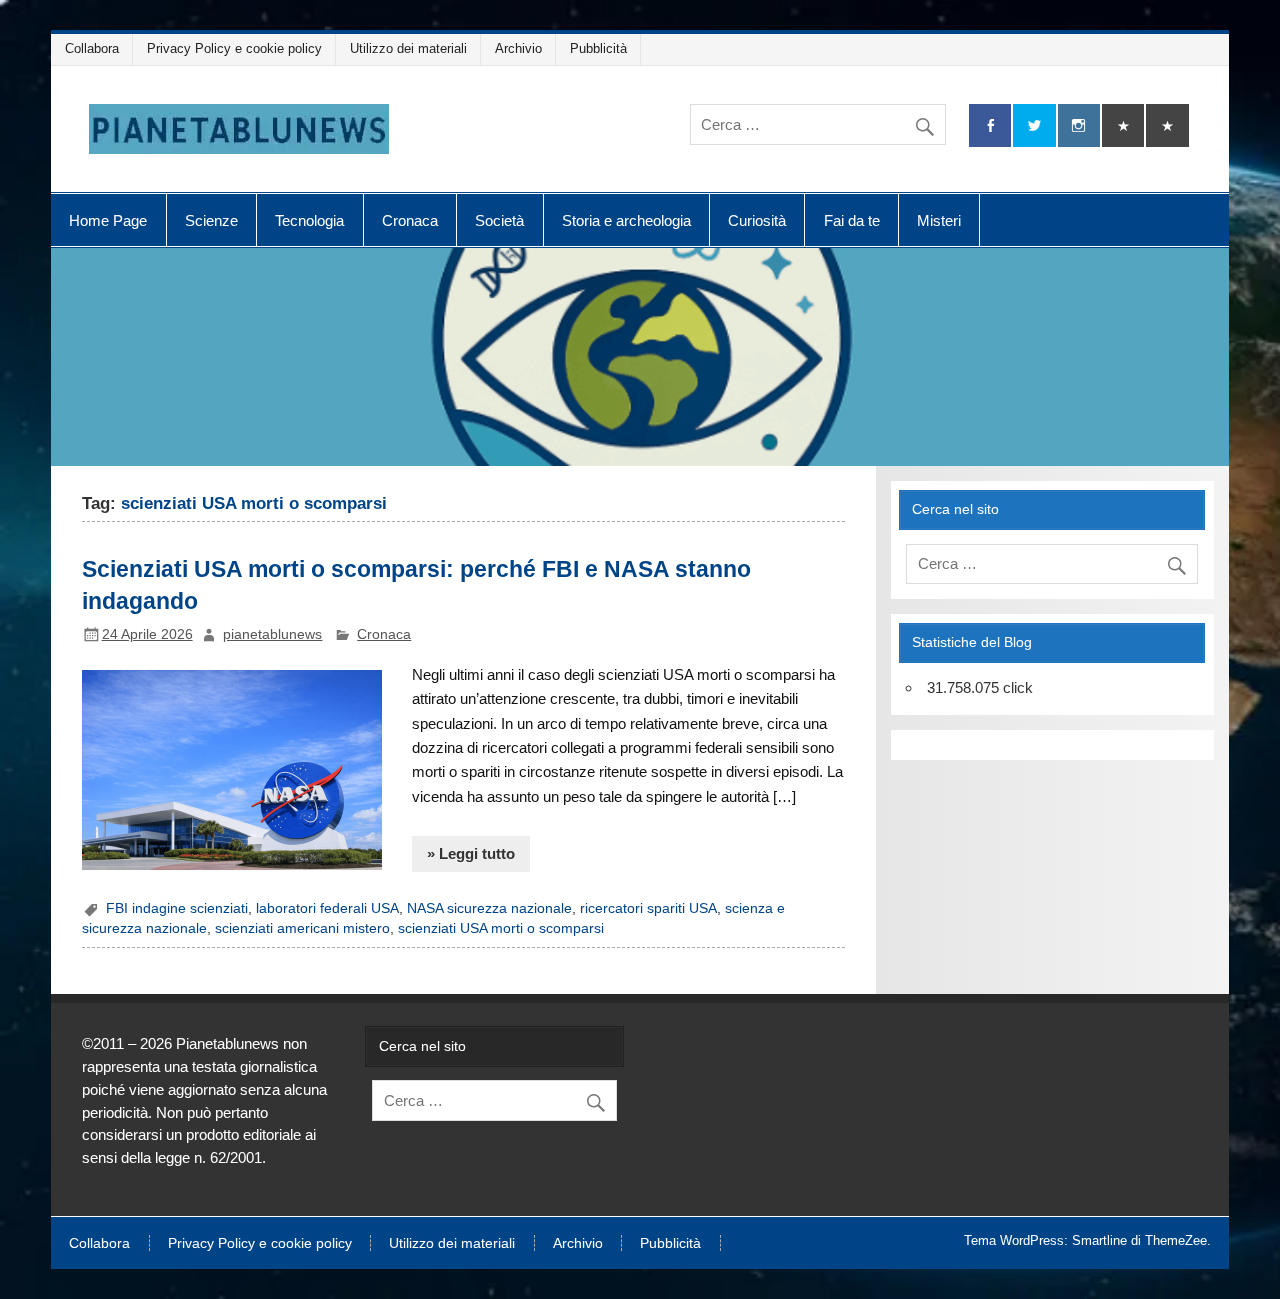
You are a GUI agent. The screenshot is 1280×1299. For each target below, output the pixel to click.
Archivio (518, 48)
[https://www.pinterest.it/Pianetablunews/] (1123, 125)
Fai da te (852, 220)
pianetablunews (272, 634)
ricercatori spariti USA (648, 908)
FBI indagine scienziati (177, 908)
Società (499, 220)
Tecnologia (309, 220)
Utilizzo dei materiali (408, 48)
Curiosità (757, 220)
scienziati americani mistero (302, 928)
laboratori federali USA (327, 908)
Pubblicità (598, 48)
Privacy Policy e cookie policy (234, 48)
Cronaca (410, 220)
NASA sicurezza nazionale (489, 908)
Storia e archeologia (626, 220)
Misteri (939, 220)
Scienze (211, 220)
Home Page (108, 220)
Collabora (92, 48)
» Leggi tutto (471, 853)
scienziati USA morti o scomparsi (501, 928)
